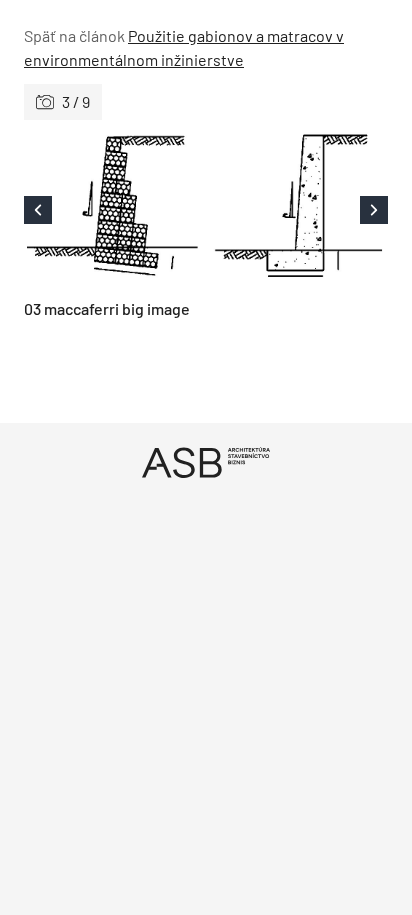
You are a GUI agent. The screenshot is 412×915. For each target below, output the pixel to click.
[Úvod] (206, 462)
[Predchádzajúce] (115, 209)
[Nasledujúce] (297, 209)
